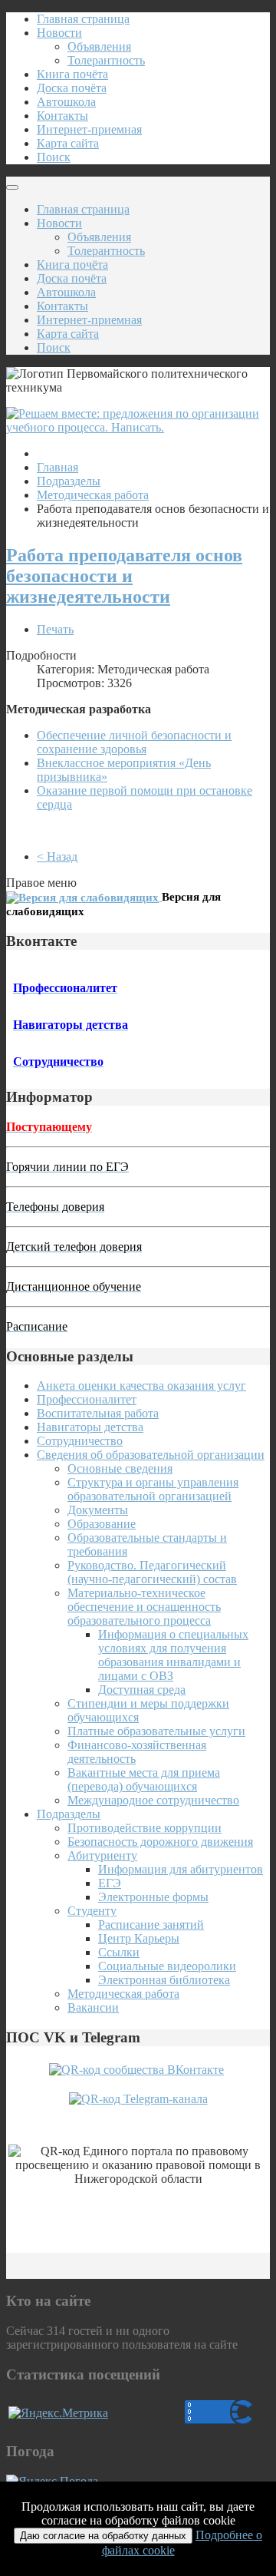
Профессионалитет (87, 1399)
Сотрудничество (80, 1441)
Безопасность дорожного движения (160, 1842)
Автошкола (66, 102)
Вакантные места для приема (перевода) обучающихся (144, 1779)
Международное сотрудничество (153, 1800)
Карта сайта (68, 143)
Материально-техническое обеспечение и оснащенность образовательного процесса (144, 1607)
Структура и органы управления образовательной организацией (153, 1489)
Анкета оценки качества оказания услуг (141, 1386)
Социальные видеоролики (167, 1966)
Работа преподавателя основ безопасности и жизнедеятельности (124, 576)
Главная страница (83, 19)
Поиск (54, 157)
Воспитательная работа (98, 1413)
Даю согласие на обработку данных (103, 2536)
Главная (58, 467)
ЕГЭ (110, 1883)
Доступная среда (142, 1690)
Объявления (99, 46)
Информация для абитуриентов (181, 1869)
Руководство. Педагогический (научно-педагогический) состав (152, 1572)
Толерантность (106, 60)
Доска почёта (72, 88)
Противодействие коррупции (145, 1828)
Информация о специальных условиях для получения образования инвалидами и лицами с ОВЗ (173, 1655)
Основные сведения (120, 1468)
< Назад (57, 856)
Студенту (92, 1911)
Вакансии (93, 2007)
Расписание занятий (151, 1925)
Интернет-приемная (89, 129)
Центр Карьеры (139, 1938)
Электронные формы (153, 1897)
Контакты (62, 116)
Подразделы (69, 481)
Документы (98, 1510)
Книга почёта (72, 74)
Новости (59, 33)
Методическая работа (93, 495)
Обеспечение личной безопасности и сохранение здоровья (134, 742)
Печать (55, 629)
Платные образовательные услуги (156, 1731)
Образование (102, 1524)
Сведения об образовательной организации (151, 1455)
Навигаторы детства (90, 1427)
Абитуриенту (102, 1855)
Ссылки (119, 1952)
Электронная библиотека (164, 1980)
